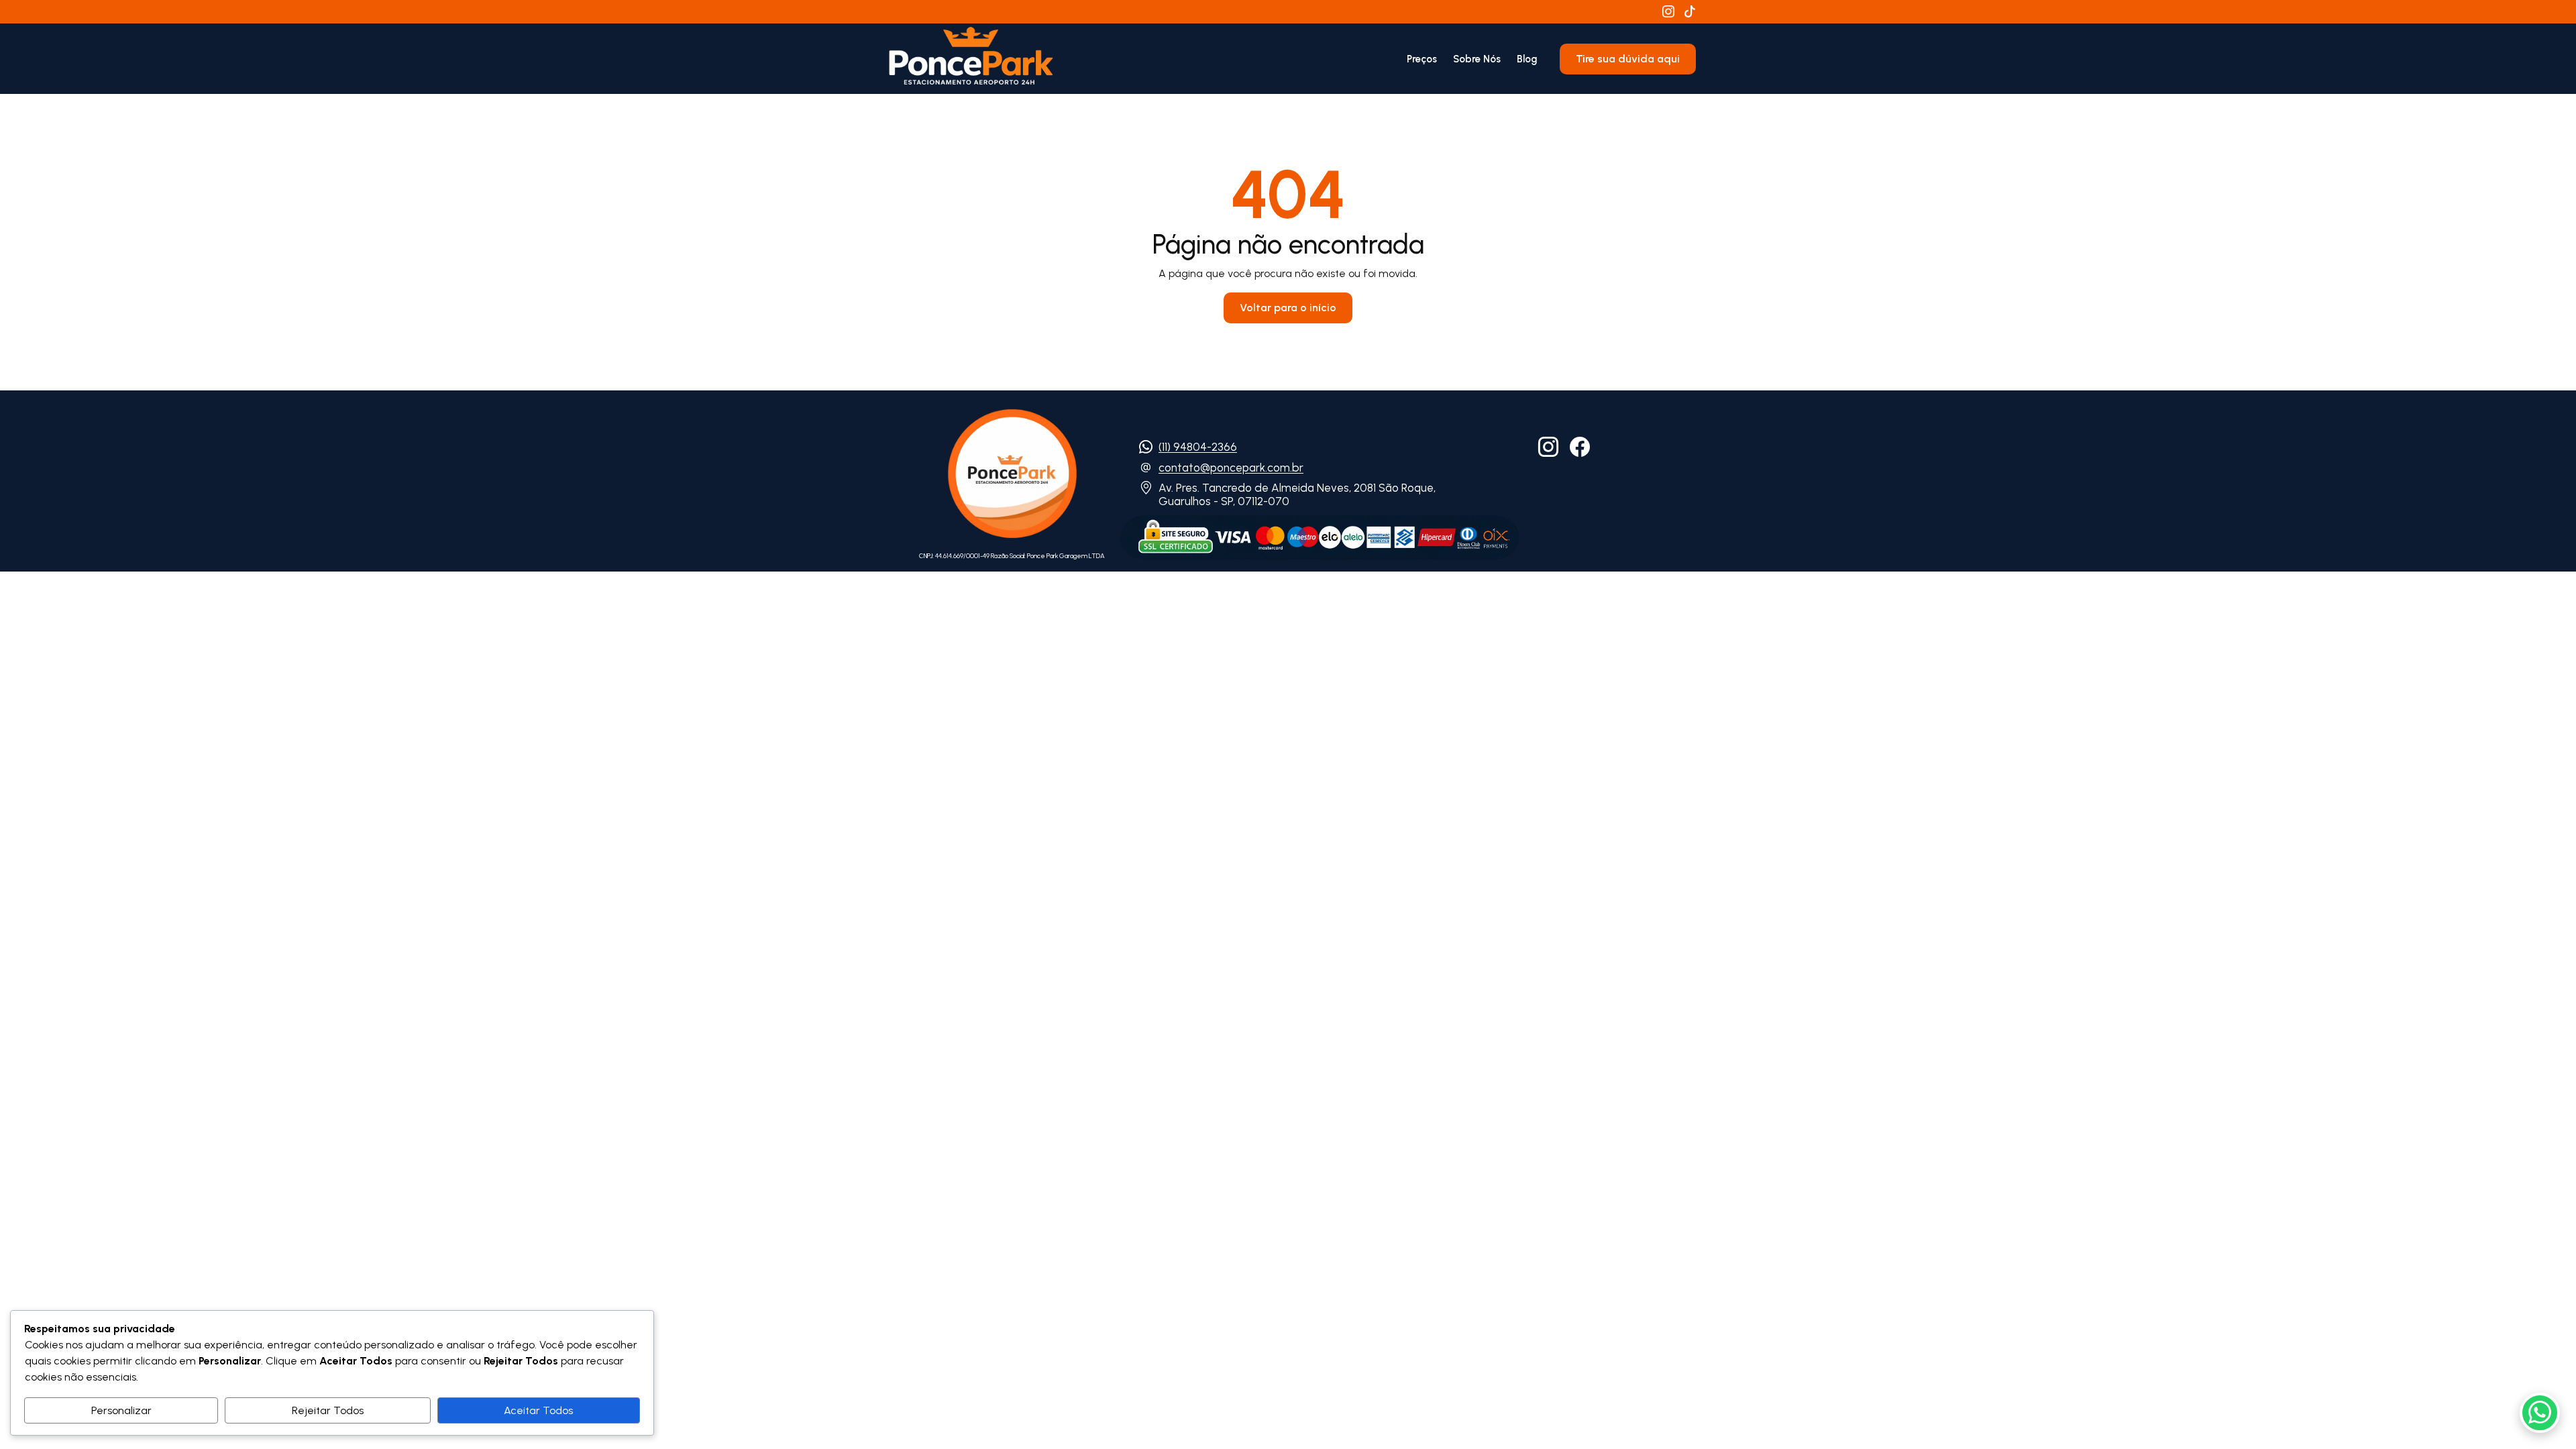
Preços (1422, 59)
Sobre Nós (1477, 59)
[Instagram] (1668, 12)
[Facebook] (1580, 447)
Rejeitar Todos (328, 1410)
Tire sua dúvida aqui (1628, 59)
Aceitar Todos (538, 1410)
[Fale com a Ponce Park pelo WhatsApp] (2540, 1413)
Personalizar (121, 1410)
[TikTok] (1690, 12)
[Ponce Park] (971, 59)
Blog (1527, 59)
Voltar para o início (1288, 308)
